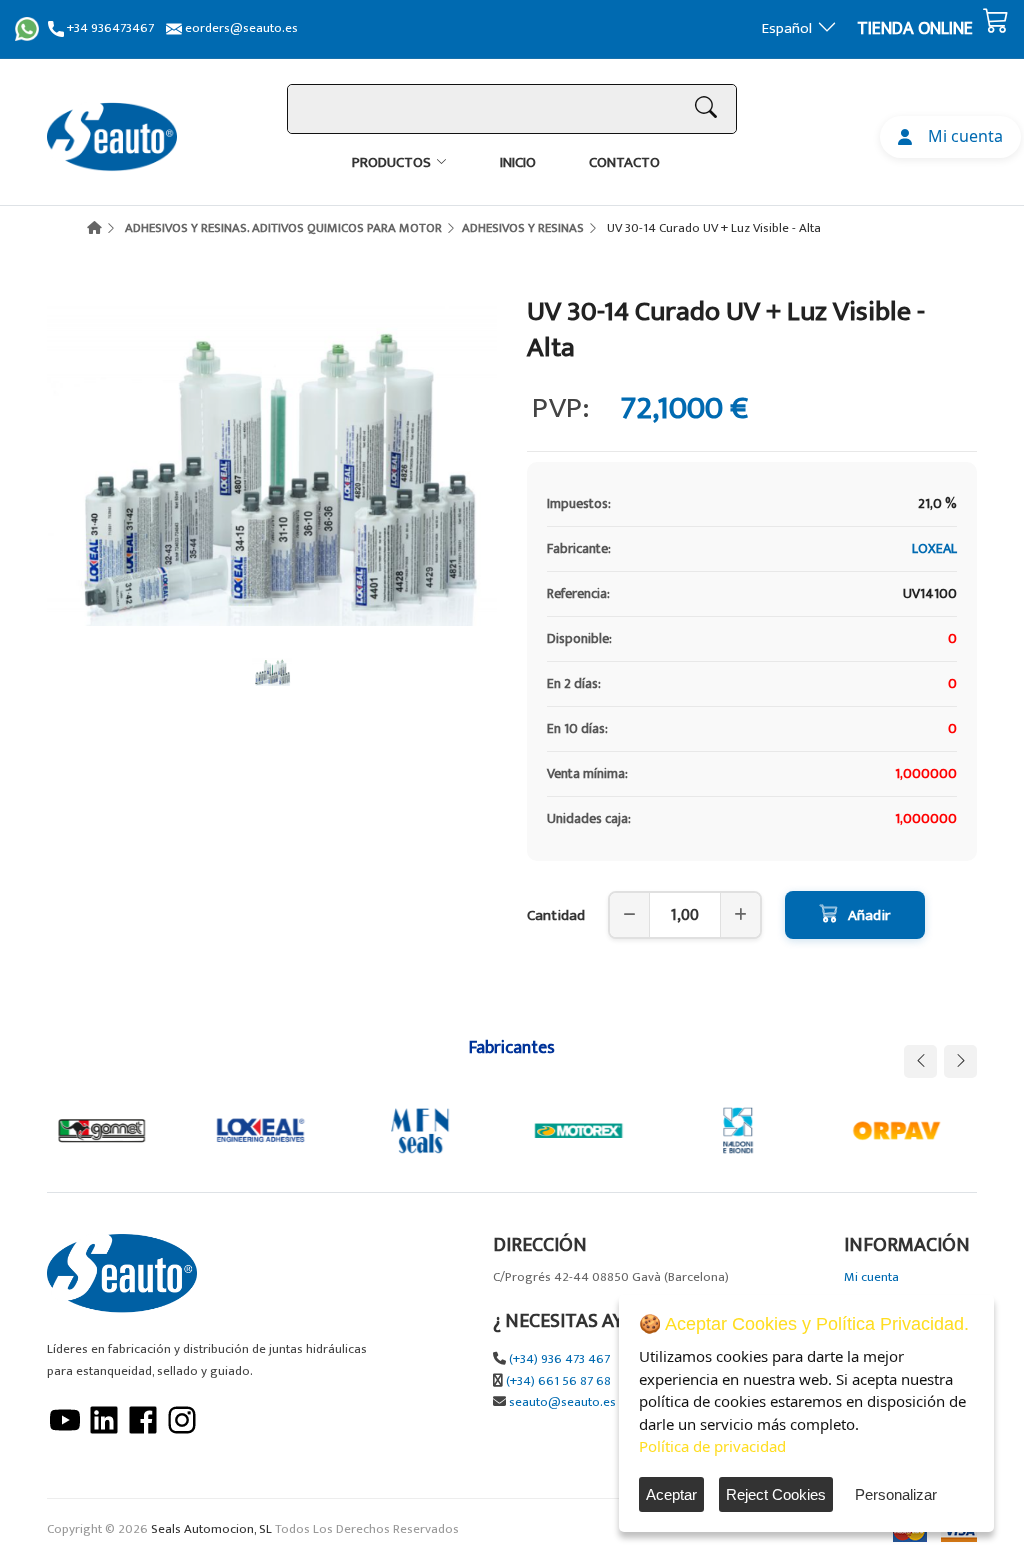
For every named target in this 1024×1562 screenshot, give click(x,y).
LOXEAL (934, 548)
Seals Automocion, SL (211, 1529)
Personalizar (896, 1494)
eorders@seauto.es (240, 28)
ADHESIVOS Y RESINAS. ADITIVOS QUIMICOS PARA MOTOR (283, 228)
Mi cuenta (961, 136)
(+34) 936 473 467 (559, 1359)
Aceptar (671, 1494)
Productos (391, 162)
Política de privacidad (712, 1446)
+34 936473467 (109, 28)
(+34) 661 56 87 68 (558, 1381)
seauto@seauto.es (562, 1402)
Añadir (869, 915)
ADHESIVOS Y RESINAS (523, 228)
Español (787, 28)
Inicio (518, 162)
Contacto (624, 162)
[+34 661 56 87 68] (27, 29)
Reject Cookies (776, 1494)
